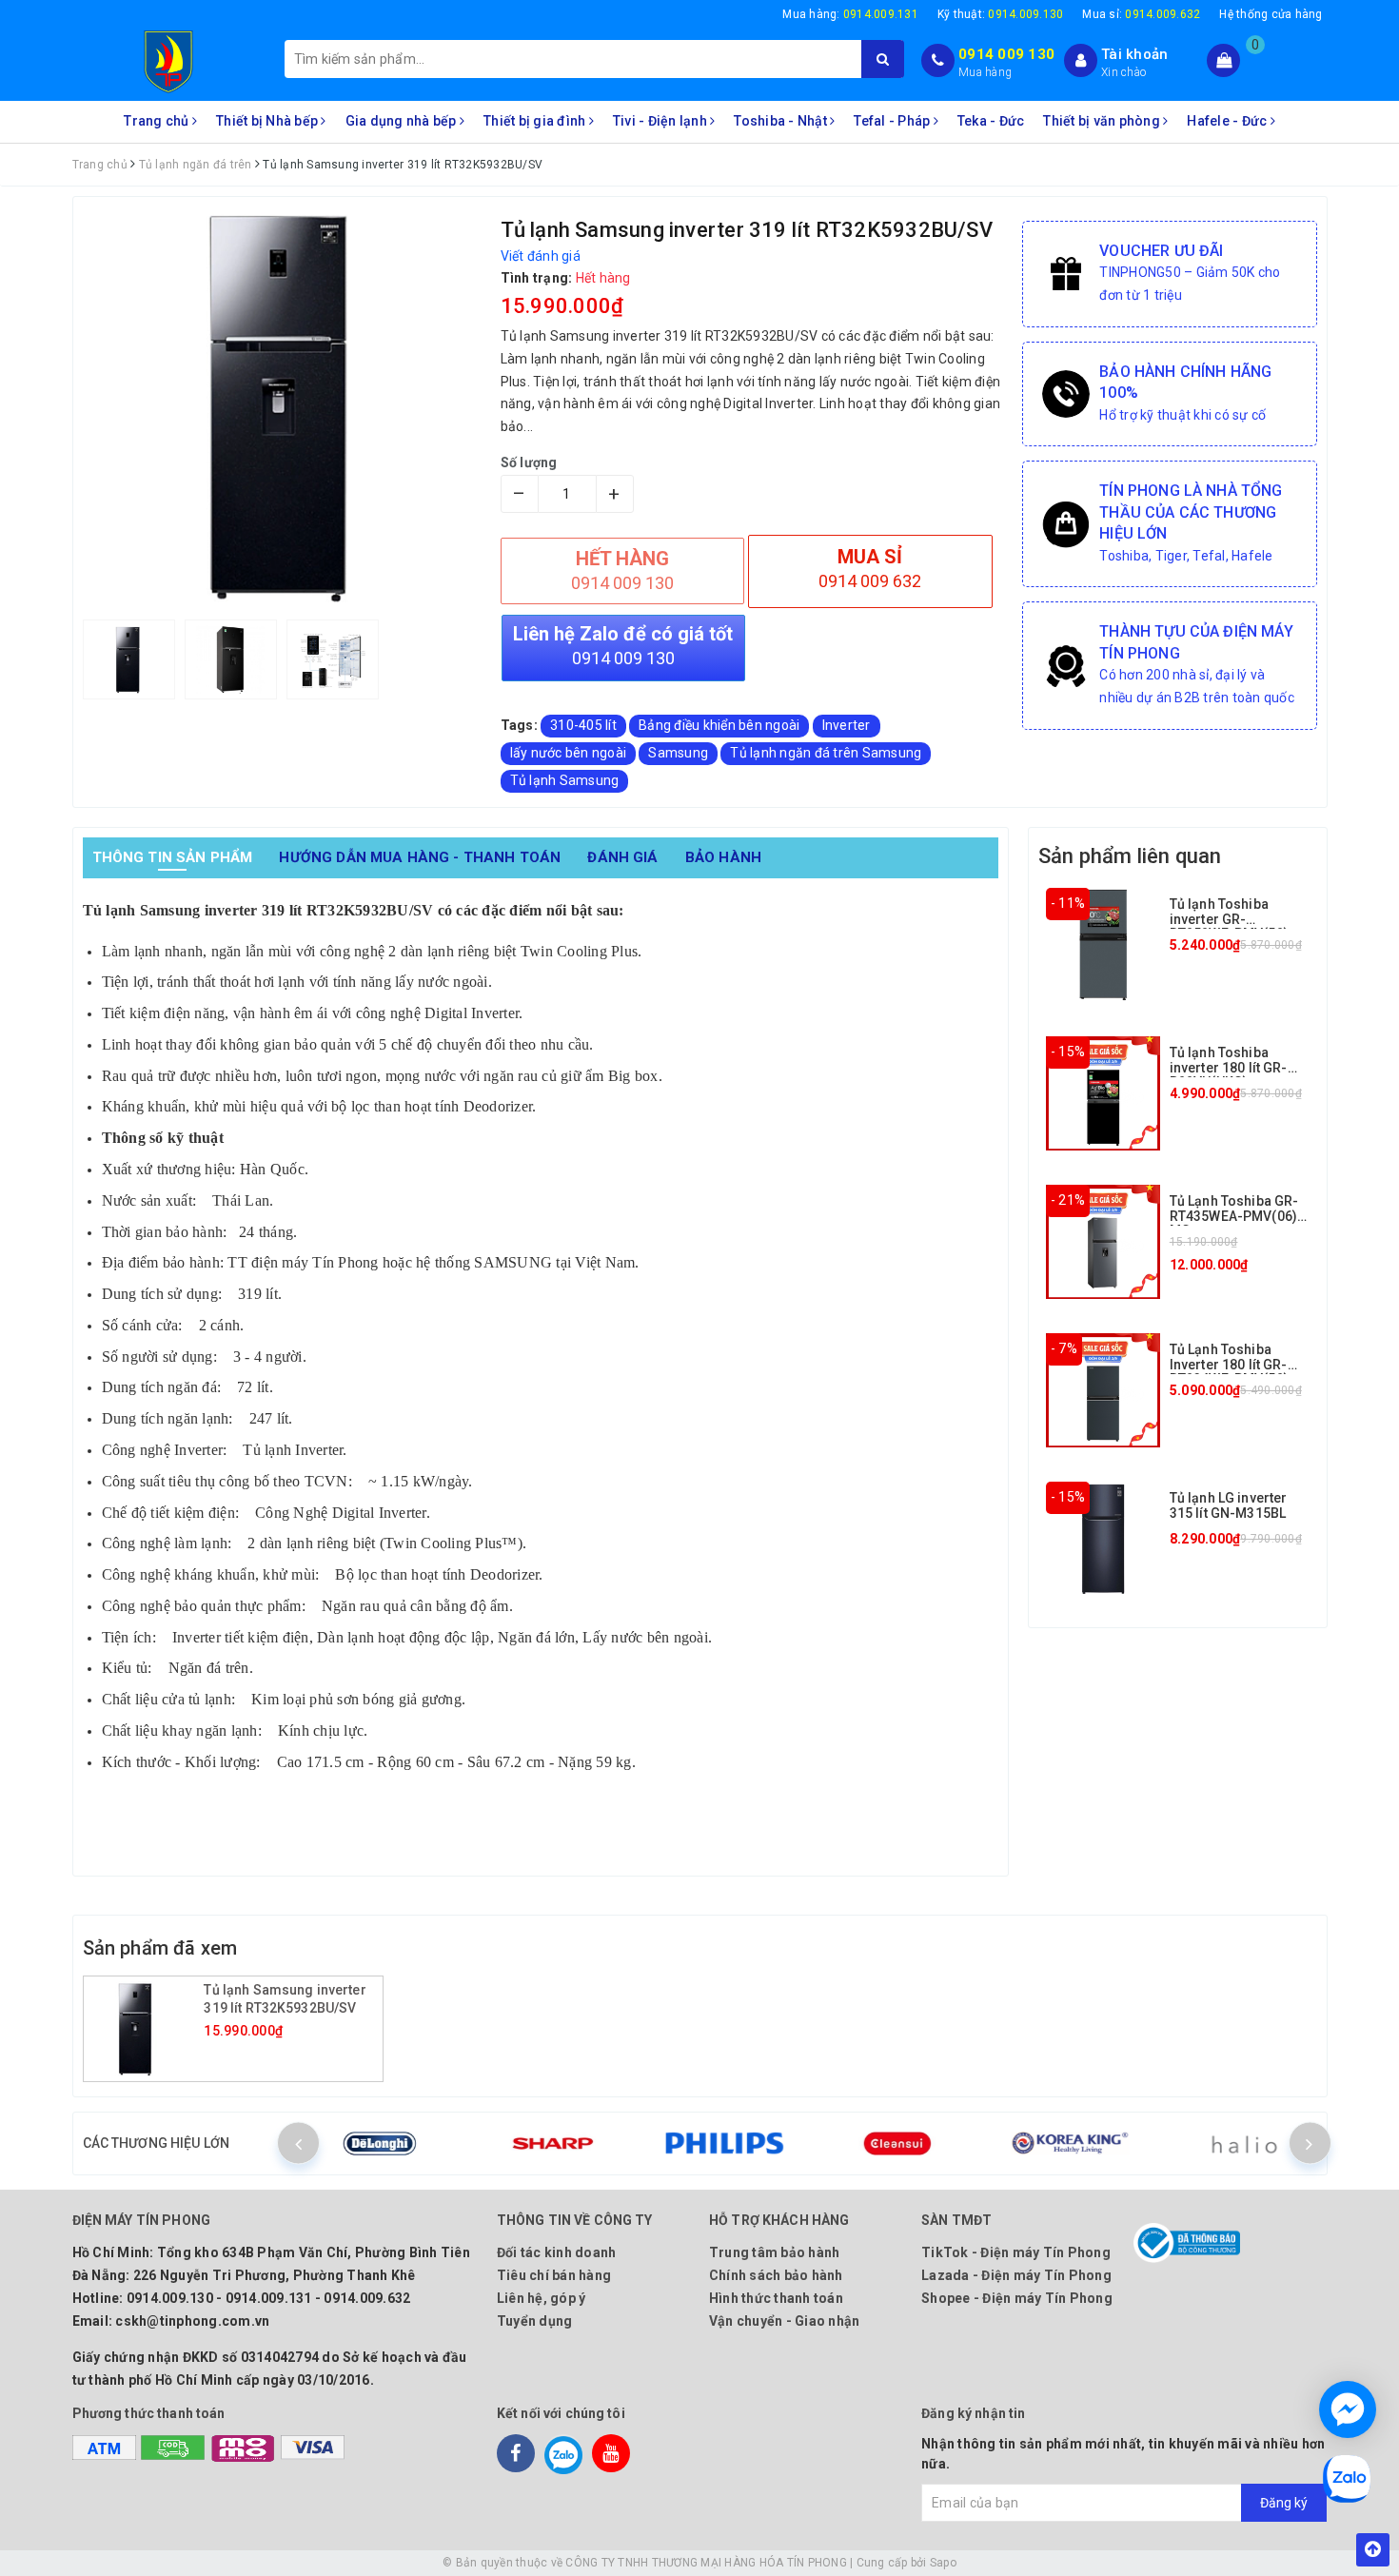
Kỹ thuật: (1001, 14)
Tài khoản (1134, 54)
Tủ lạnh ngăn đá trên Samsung (826, 753)
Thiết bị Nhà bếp (268, 121)
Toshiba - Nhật (782, 121)
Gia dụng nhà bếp (403, 121)
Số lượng (529, 462)
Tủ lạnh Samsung (565, 780)
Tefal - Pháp (893, 121)
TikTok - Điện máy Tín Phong (1016, 2252)
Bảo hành (723, 857)
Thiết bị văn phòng (1103, 121)
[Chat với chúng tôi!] (1348, 2409)
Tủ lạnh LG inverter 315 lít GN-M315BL (1229, 1505)
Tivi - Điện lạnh (661, 121)
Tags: (521, 725)
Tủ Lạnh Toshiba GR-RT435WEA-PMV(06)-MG (1236, 1216)
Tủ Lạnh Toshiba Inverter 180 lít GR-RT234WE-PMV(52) (1229, 1364)
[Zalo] (563, 2453)
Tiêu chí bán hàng (554, 2275)
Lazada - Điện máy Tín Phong (1016, 2275)
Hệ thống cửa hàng (1271, 14)
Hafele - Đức (1228, 121)
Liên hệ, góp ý (542, 2298)
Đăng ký (1284, 2503)
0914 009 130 (1006, 54)
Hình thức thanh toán (776, 2298)
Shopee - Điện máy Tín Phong (1017, 2298)
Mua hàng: (850, 14)
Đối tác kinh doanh (557, 2252)
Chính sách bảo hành (776, 2275)
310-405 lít (583, 725)
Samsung (678, 753)
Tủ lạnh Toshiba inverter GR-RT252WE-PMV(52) (1229, 919)
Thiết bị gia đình (536, 121)
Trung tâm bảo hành (775, 2252)
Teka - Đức (991, 121)
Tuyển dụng (535, 2321)
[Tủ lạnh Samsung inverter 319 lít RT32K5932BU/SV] (147, 2029)
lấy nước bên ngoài (569, 753)
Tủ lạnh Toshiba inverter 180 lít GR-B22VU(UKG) (1229, 1067)
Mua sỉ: (1141, 14)
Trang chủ (158, 121)
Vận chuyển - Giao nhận (785, 2321)
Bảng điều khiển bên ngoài (719, 725)
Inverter (847, 725)
